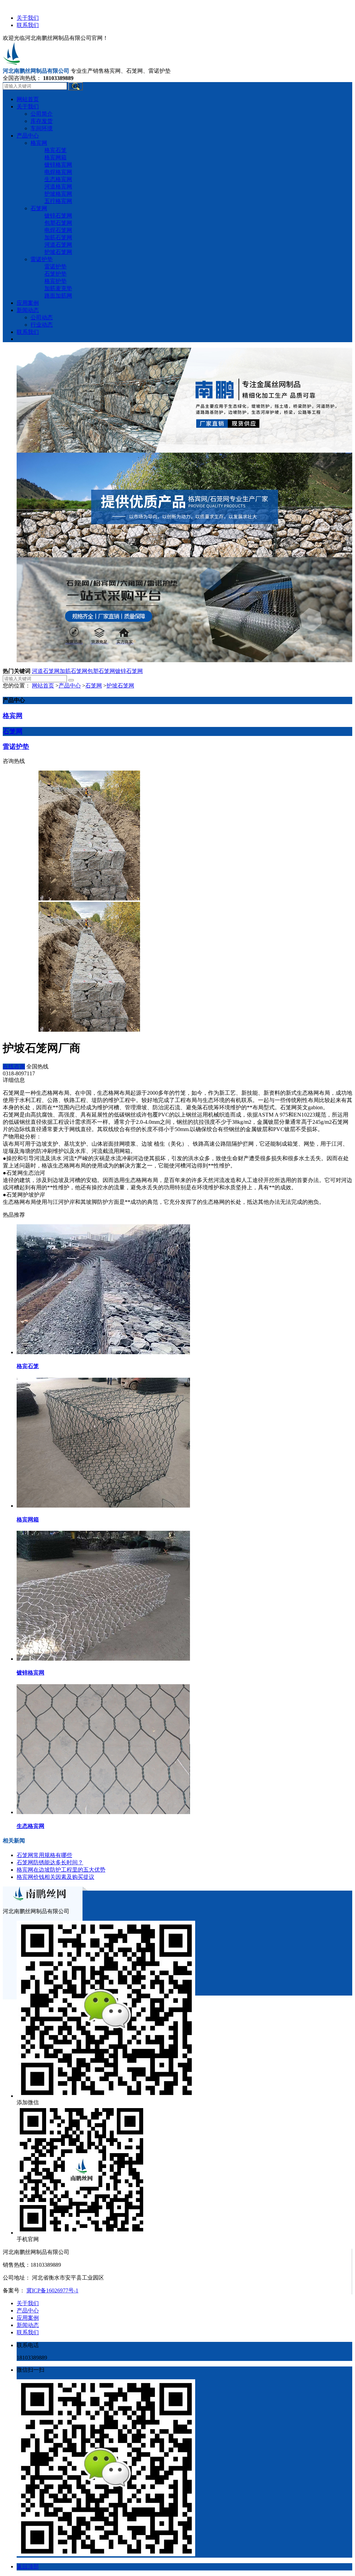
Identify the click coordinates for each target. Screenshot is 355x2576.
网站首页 (43, 686)
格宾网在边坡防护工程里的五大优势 (61, 1870)
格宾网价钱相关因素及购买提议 (55, 1877)
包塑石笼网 (101, 671)
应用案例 (28, 2318)
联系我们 (28, 25)
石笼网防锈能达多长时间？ (50, 1862)
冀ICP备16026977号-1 (52, 2290)
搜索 (76, 86)
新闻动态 (28, 2325)
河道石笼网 (46, 671)
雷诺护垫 (16, 747)
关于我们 (28, 18)
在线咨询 (14, 1067)
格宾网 (13, 716)
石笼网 (94, 686)
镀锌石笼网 (129, 671)
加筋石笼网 (73, 671)
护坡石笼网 (120, 686)
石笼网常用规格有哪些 (44, 1855)
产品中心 (70, 686)
